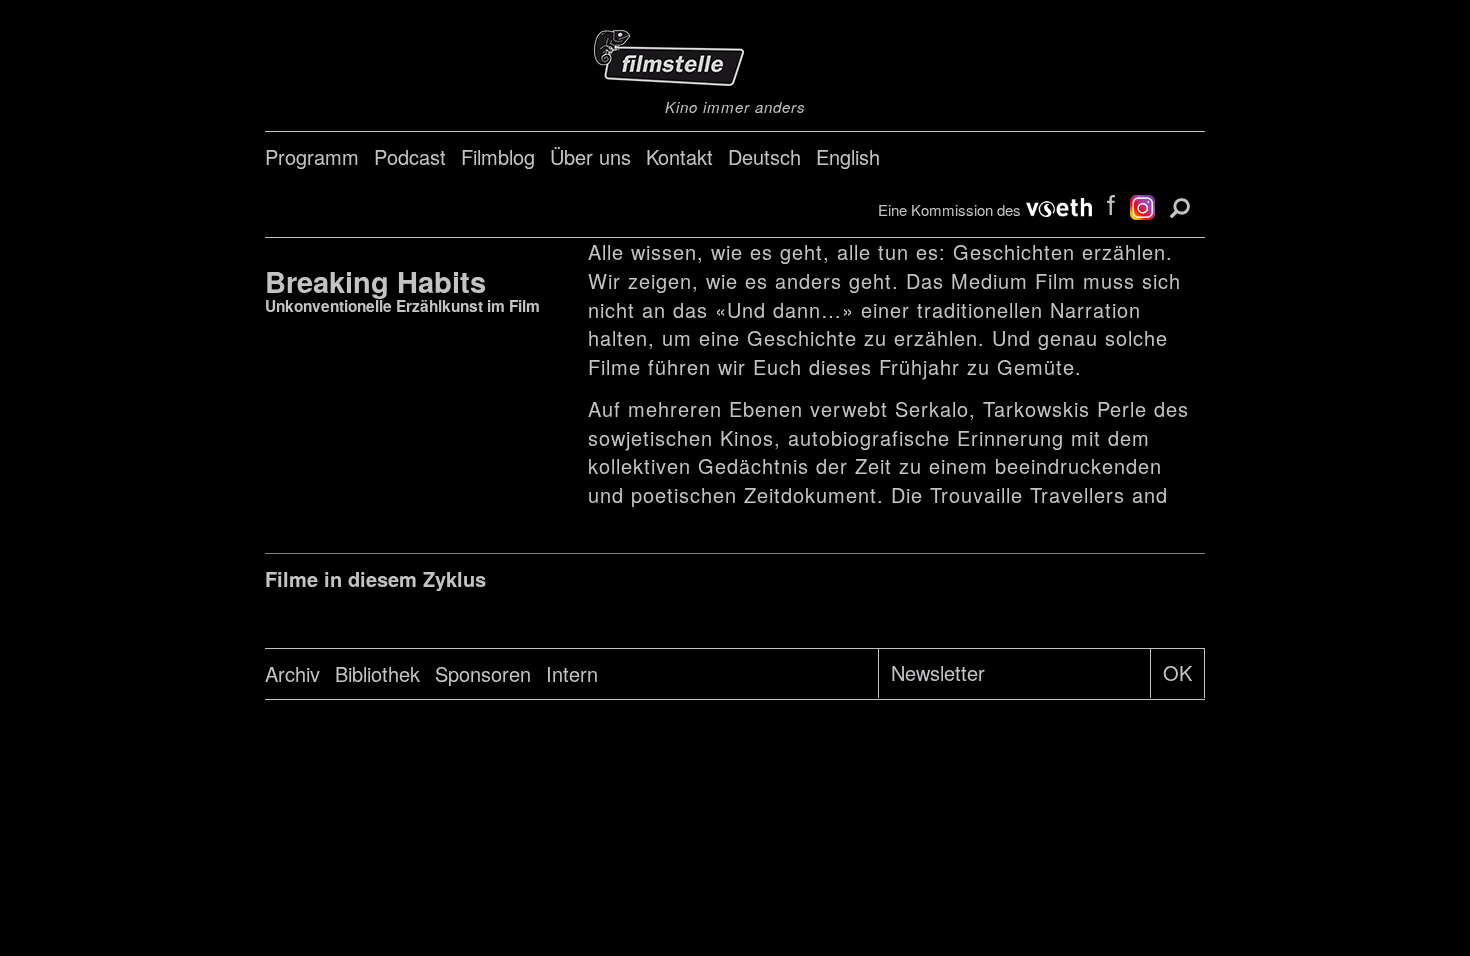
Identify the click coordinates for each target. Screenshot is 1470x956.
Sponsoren (483, 673)
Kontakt (679, 156)
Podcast (410, 156)
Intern (572, 673)
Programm (312, 156)
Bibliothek (377, 673)
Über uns (590, 156)
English (848, 156)
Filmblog (498, 156)
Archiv (292, 673)
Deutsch (764, 156)
